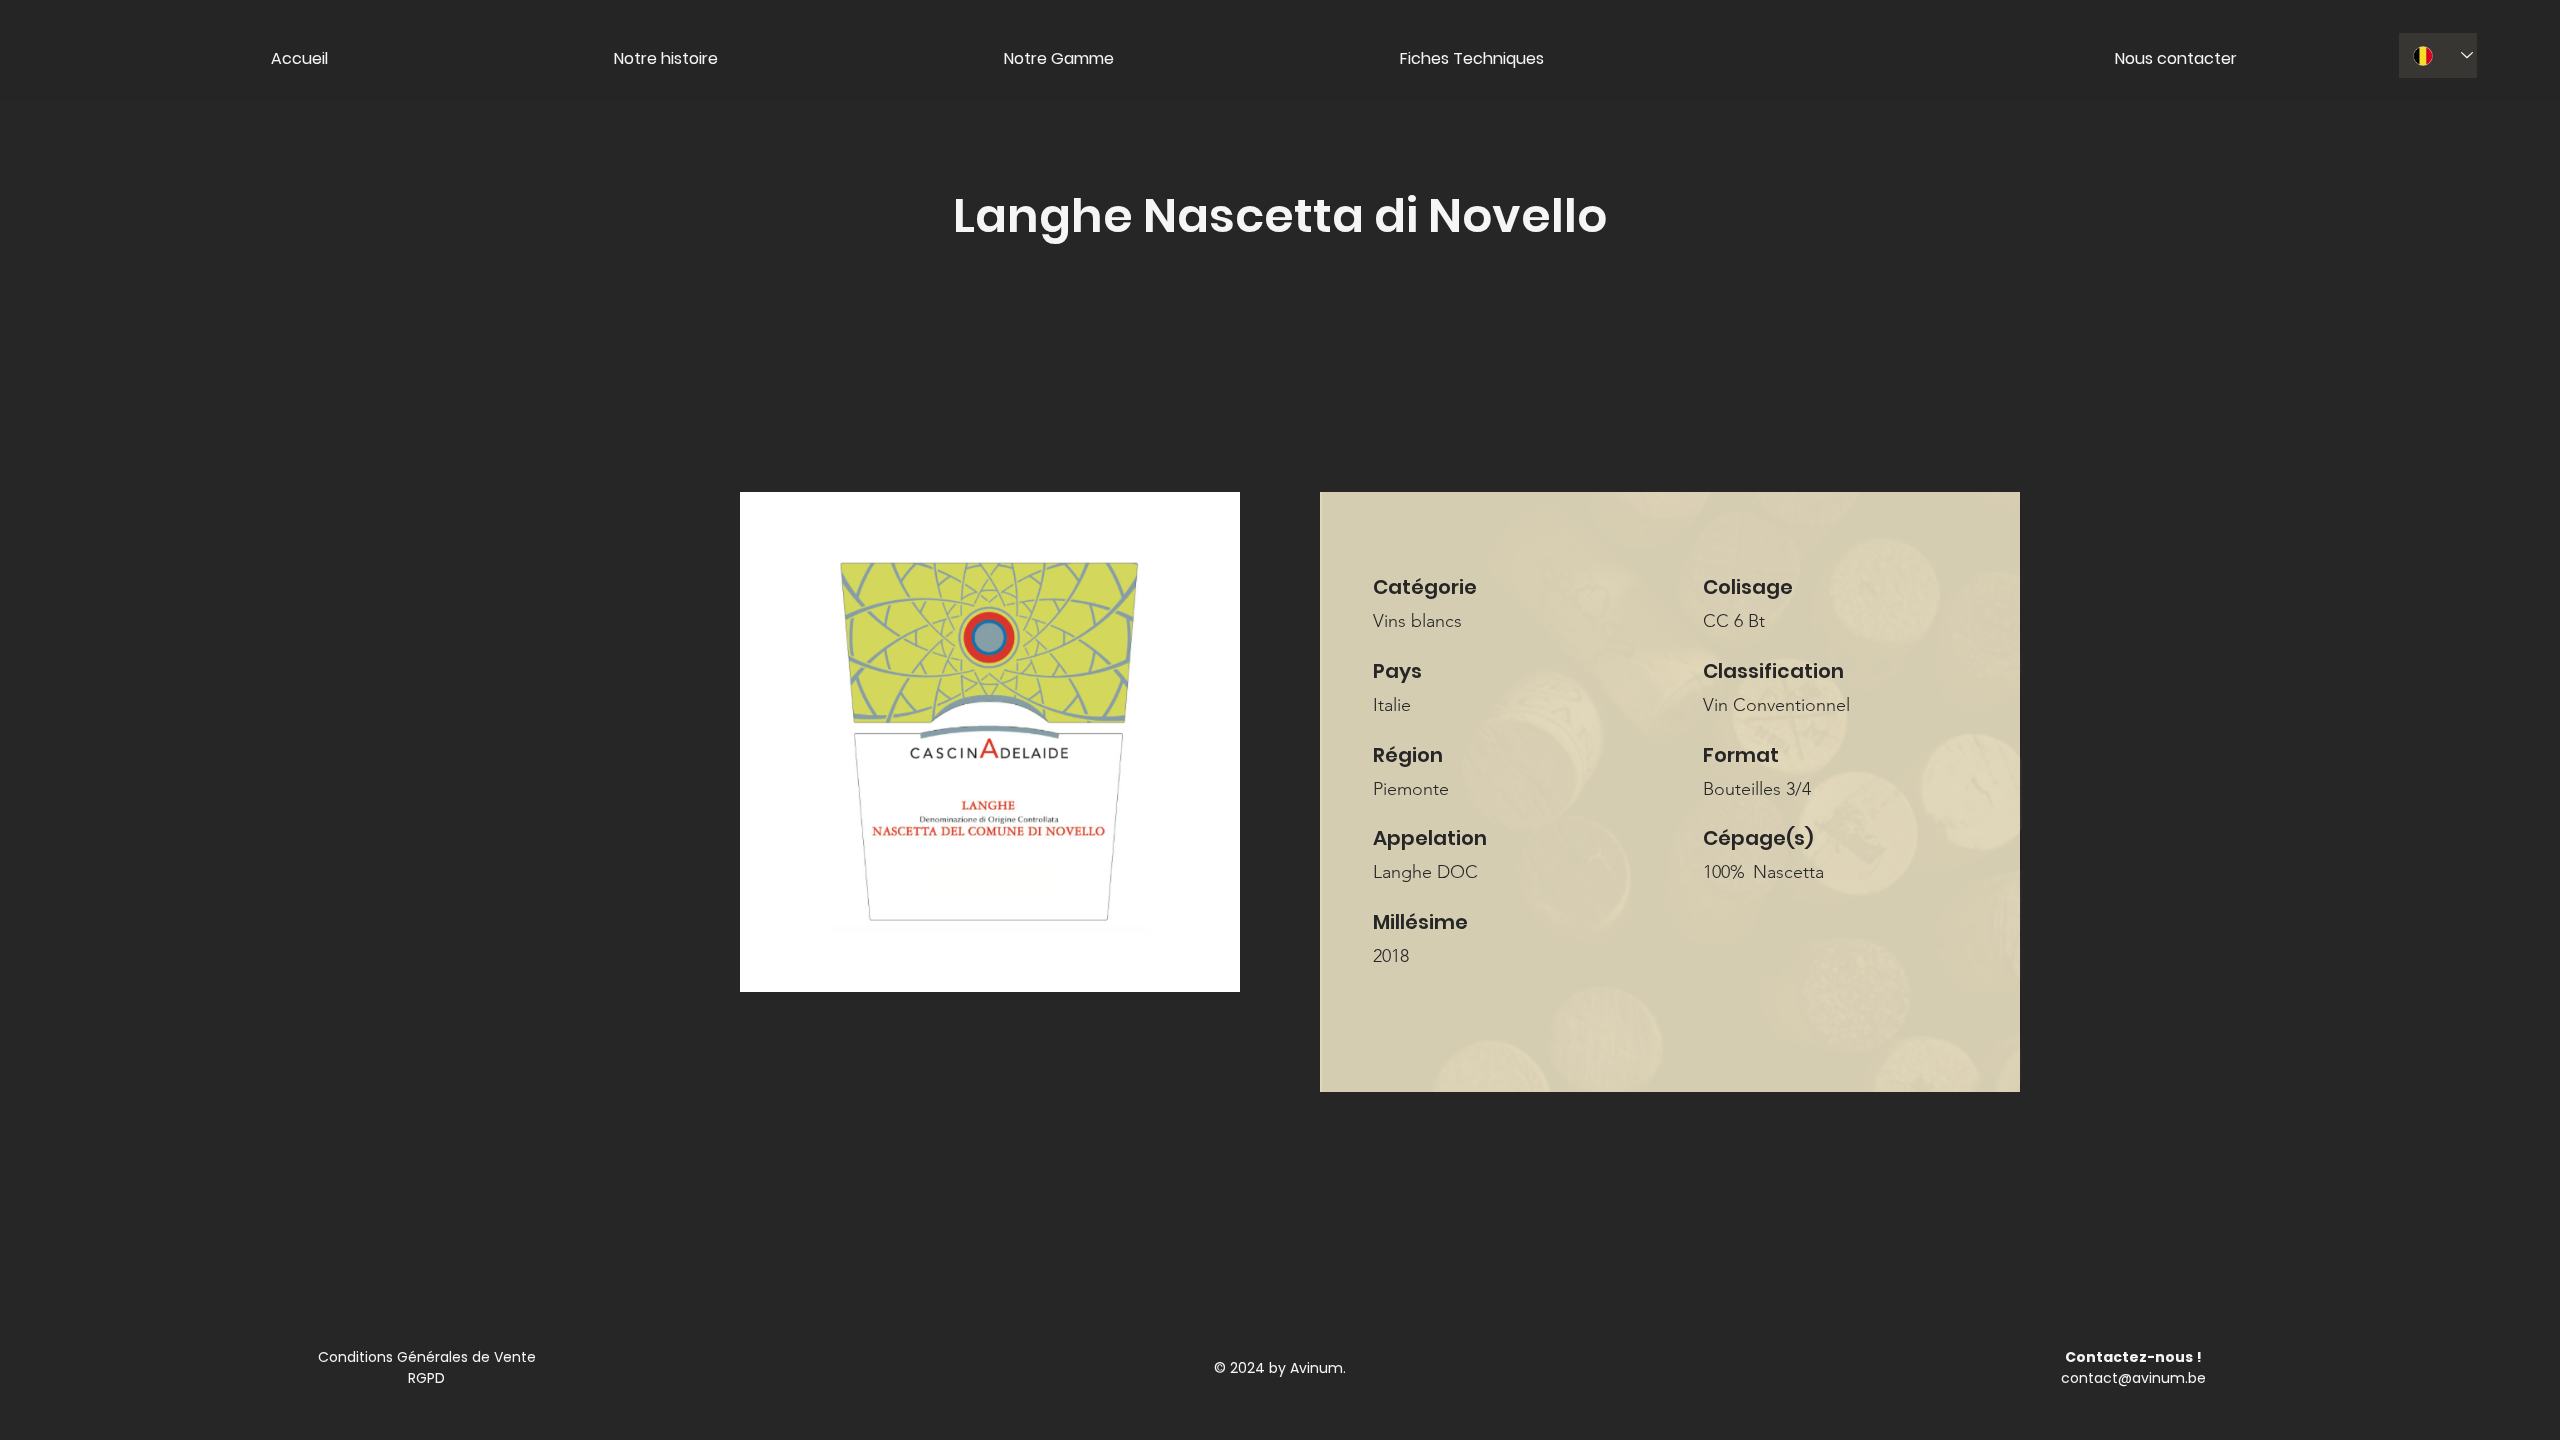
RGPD (426, 1378)
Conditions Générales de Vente (427, 1357)
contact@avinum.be (2133, 1378)
